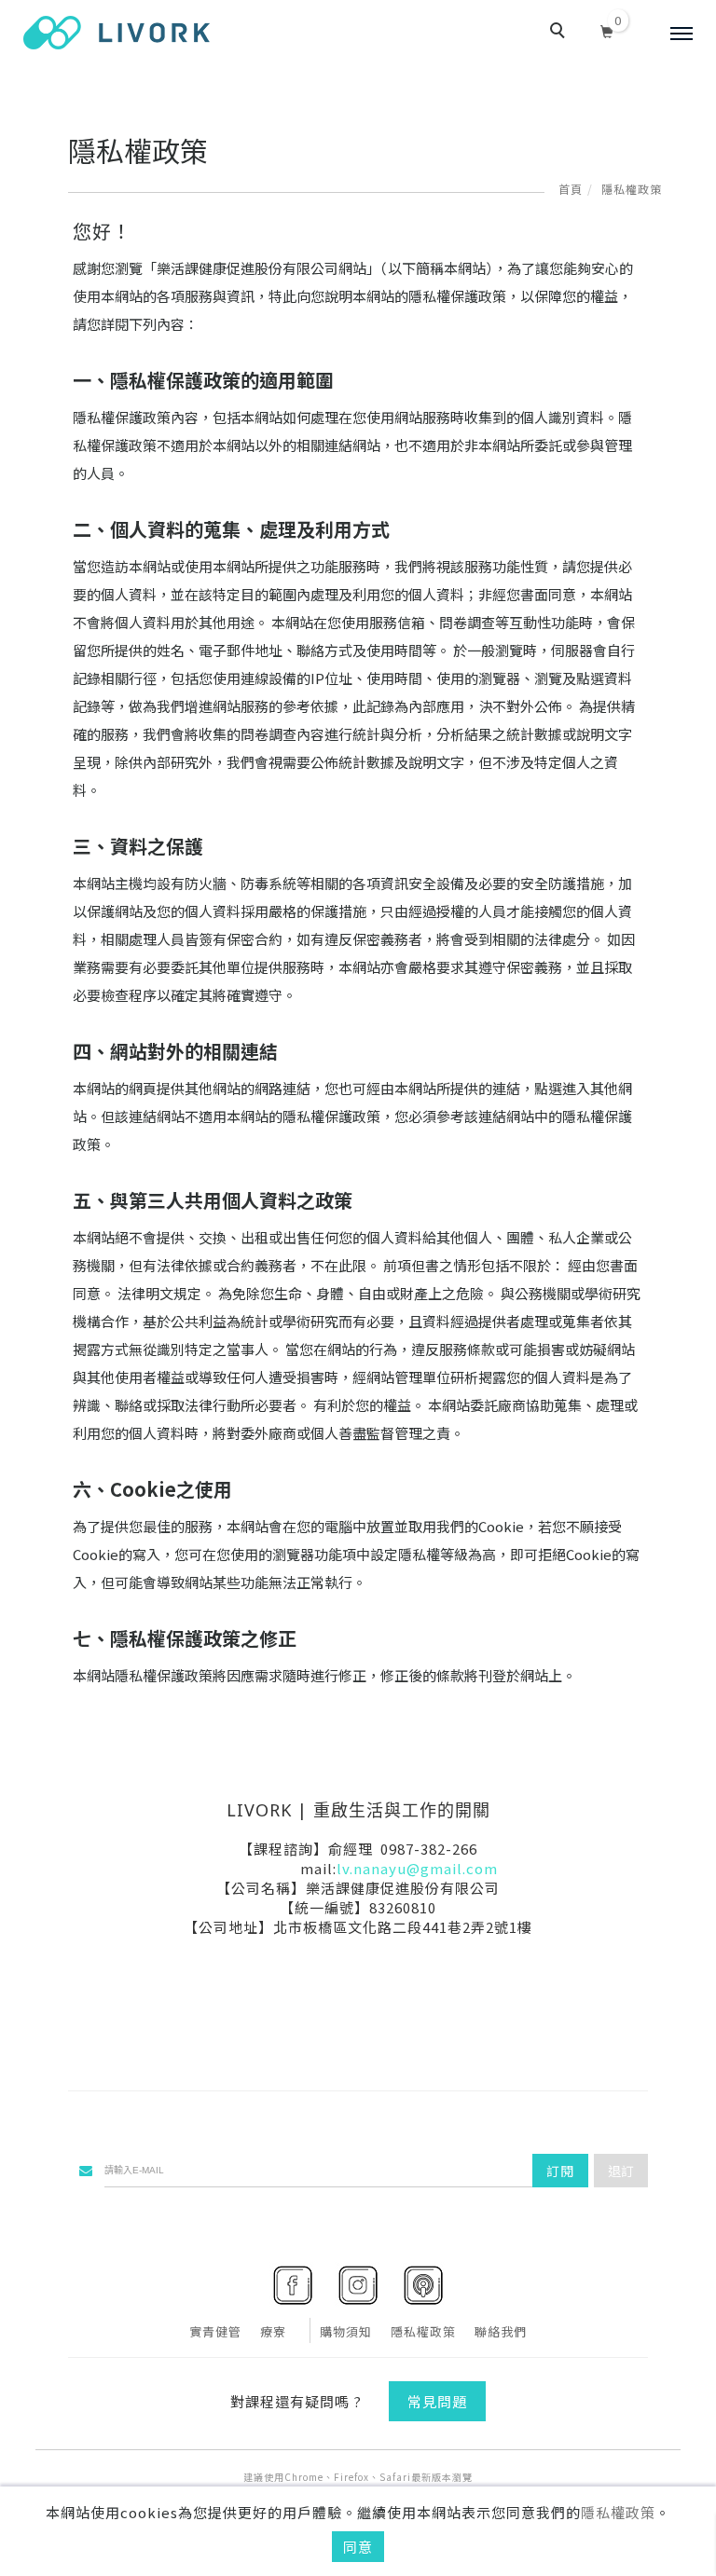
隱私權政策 (618, 2512)
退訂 (621, 2171)
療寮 (273, 2331)
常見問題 (437, 2401)
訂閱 (560, 2171)
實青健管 (215, 2331)
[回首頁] (117, 33)
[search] (560, 33)
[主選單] (682, 34)
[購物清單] (607, 29)
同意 (358, 2547)
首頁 (571, 189)
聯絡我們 (501, 2331)
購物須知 (346, 2331)
